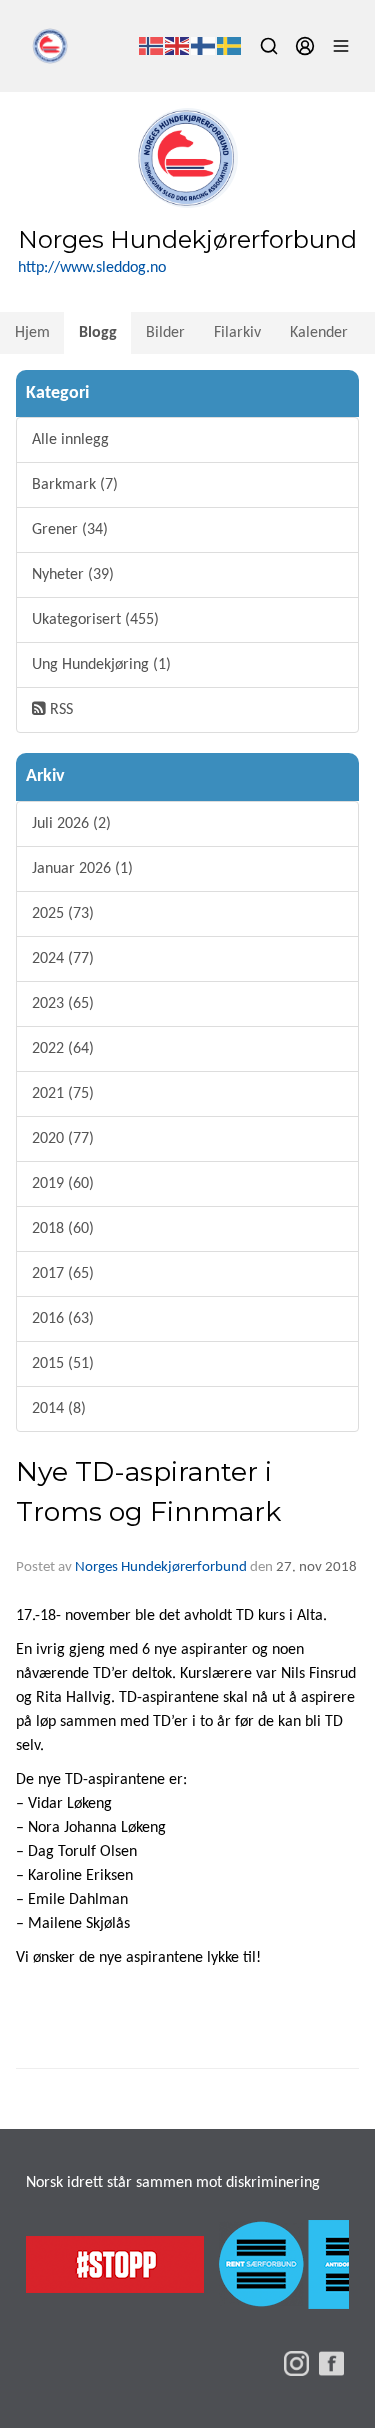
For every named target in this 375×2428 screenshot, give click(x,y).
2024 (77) (63, 959)
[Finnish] (204, 46)
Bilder (165, 333)
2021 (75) (63, 1094)
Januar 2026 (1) (82, 869)
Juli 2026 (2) (71, 824)
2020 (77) (63, 1139)
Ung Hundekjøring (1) (101, 665)
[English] (178, 46)
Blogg (98, 333)
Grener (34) (70, 530)
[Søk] (269, 46)
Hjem (32, 333)
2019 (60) (63, 1184)
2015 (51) (63, 1364)
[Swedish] (230, 46)
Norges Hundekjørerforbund (161, 1567)
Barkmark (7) (75, 485)
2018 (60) (63, 1229)
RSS (59, 710)
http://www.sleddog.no (92, 268)
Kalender (319, 333)
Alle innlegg (70, 440)
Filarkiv (237, 333)
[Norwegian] (152, 46)
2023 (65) (63, 1004)
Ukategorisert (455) (95, 620)
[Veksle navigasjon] (341, 46)
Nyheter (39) (73, 575)
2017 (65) (63, 1274)
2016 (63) (63, 1319)
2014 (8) (59, 1409)
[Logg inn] (305, 46)
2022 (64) (63, 1049)
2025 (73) (63, 914)
